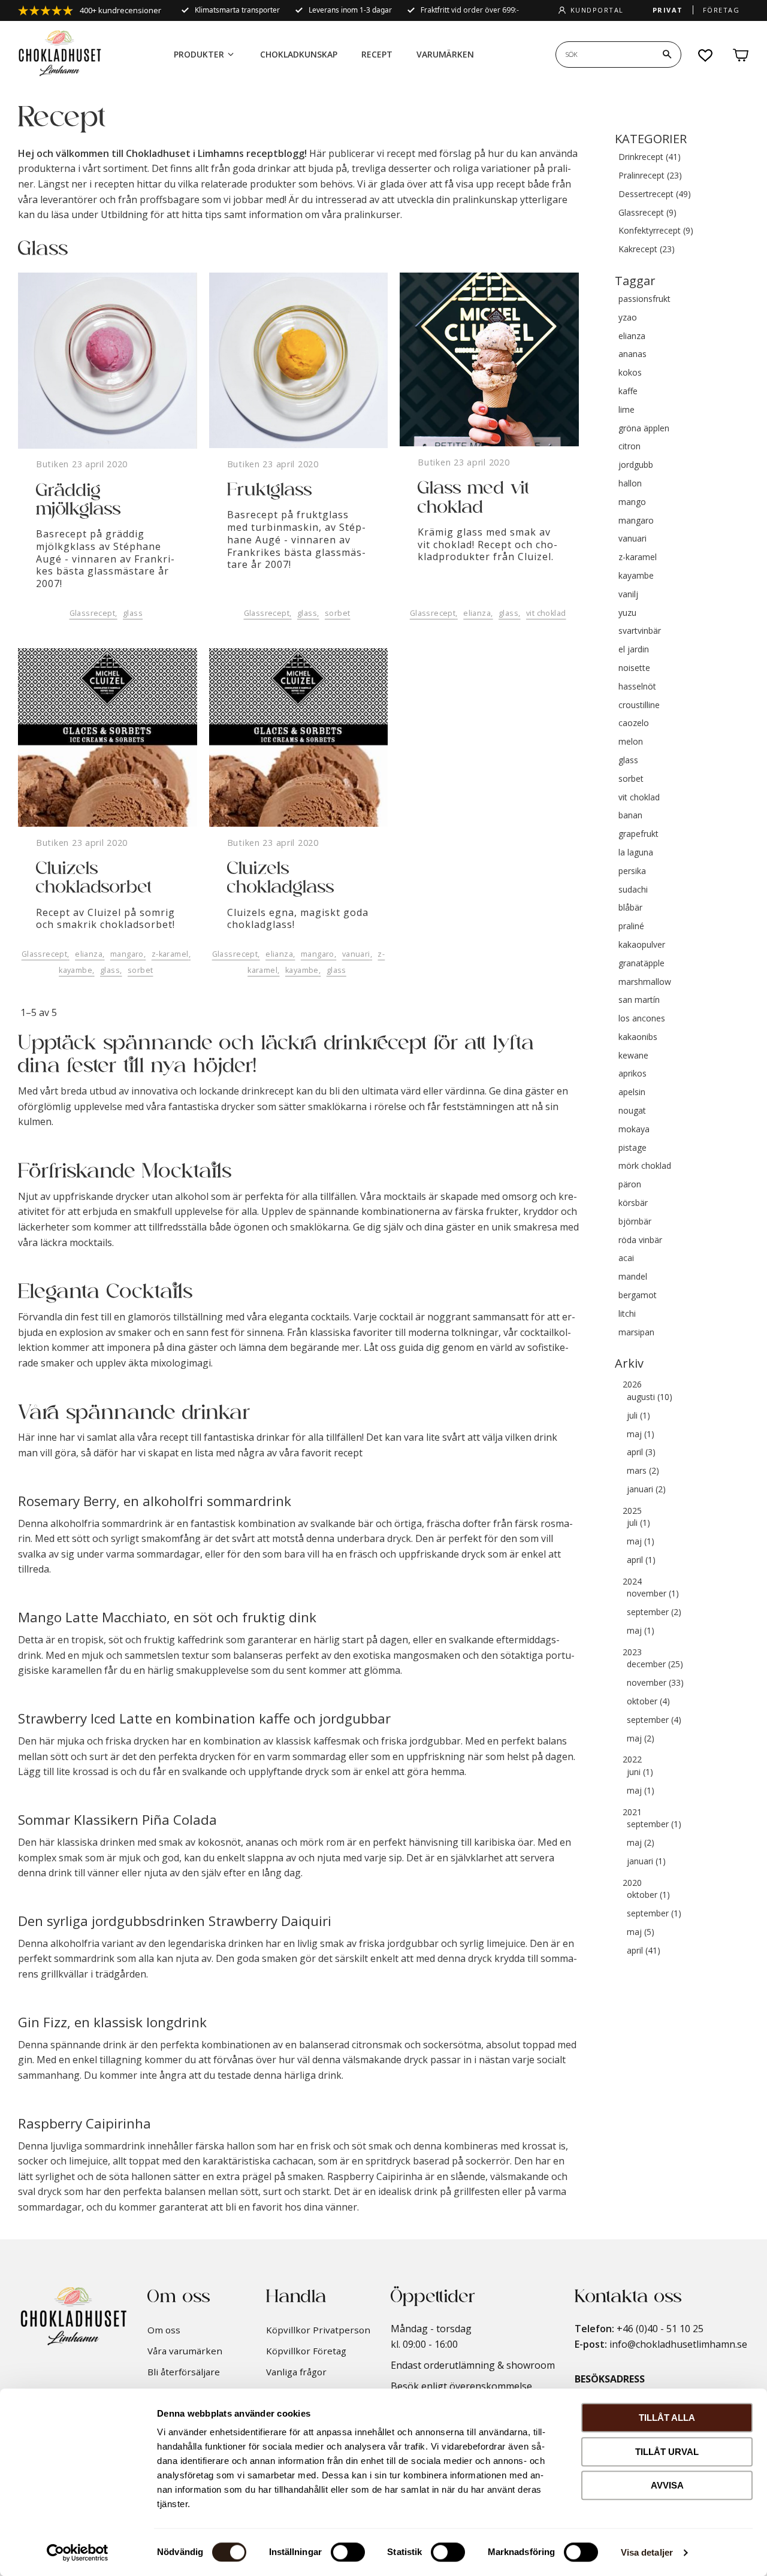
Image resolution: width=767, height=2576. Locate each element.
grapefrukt (638, 834)
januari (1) (646, 1862)
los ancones (642, 1019)
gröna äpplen (644, 429)
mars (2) (643, 1471)
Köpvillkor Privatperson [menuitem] (318, 2330)
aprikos (632, 1074)
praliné (631, 926)
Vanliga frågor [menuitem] (296, 2372)
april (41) (644, 1951)
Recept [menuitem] (377, 54)
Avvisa (667, 2485)
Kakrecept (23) (647, 250)
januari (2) (646, 1490)
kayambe (76, 970)
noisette (634, 668)
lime (626, 410)
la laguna (636, 853)
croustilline (639, 705)
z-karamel (170, 954)
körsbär (633, 1203)
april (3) (641, 1452)
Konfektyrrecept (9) (656, 231)
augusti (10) (650, 1397)
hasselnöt (637, 687)
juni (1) (640, 1772)
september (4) (654, 1720)
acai (626, 1258)
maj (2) (641, 1739)
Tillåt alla (667, 2418)
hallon (630, 484)
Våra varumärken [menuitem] (185, 2351)
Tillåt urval (667, 2452)
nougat (632, 1111)
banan (630, 816)
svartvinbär (640, 631)
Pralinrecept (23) (650, 176)
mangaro (127, 954)
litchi (627, 1314)
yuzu (627, 613)
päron (630, 1185)
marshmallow (645, 982)
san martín (639, 1000)
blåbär (630, 908)
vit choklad (546, 613)
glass (133, 613)
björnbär (635, 1222)
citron (629, 447)
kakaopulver (642, 945)
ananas (632, 354)
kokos (630, 373)
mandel (633, 1277)
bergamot (638, 1295)
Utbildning (124, 214)
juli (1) (638, 1416)
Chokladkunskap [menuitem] (299, 54)
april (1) (641, 1560)
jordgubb (636, 465)
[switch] (348, 2552)
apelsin (632, 1092)
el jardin (634, 650)
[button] (706, 55)
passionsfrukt (644, 299)
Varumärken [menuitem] (445, 54)
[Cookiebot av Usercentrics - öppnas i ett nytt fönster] (78, 2553)
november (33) (655, 1683)
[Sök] (667, 55)
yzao (628, 318)
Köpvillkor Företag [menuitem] (306, 2351)
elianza (477, 613)
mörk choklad (645, 1166)
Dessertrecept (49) (655, 194)
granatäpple (641, 964)
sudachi (633, 890)
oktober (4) (648, 1702)
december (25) (655, 1665)
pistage (632, 1148)
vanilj (628, 595)
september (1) (654, 1824)
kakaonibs (638, 1037)
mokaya (634, 1130)
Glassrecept (93, 613)
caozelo (634, 723)
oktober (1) (648, 1895)
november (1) (653, 1594)
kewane (633, 1056)
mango (632, 502)
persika (632, 871)
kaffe (628, 391)
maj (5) (641, 1932)
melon (631, 742)
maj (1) (641, 1434)
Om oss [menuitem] (164, 2330)
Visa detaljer (647, 2552)
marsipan (636, 1333)
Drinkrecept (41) (650, 157)
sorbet (338, 613)
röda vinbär (640, 1240)
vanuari (356, 954)
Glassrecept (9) (647, 213)
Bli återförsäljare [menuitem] (184, 2372)
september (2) (654, 1612)
